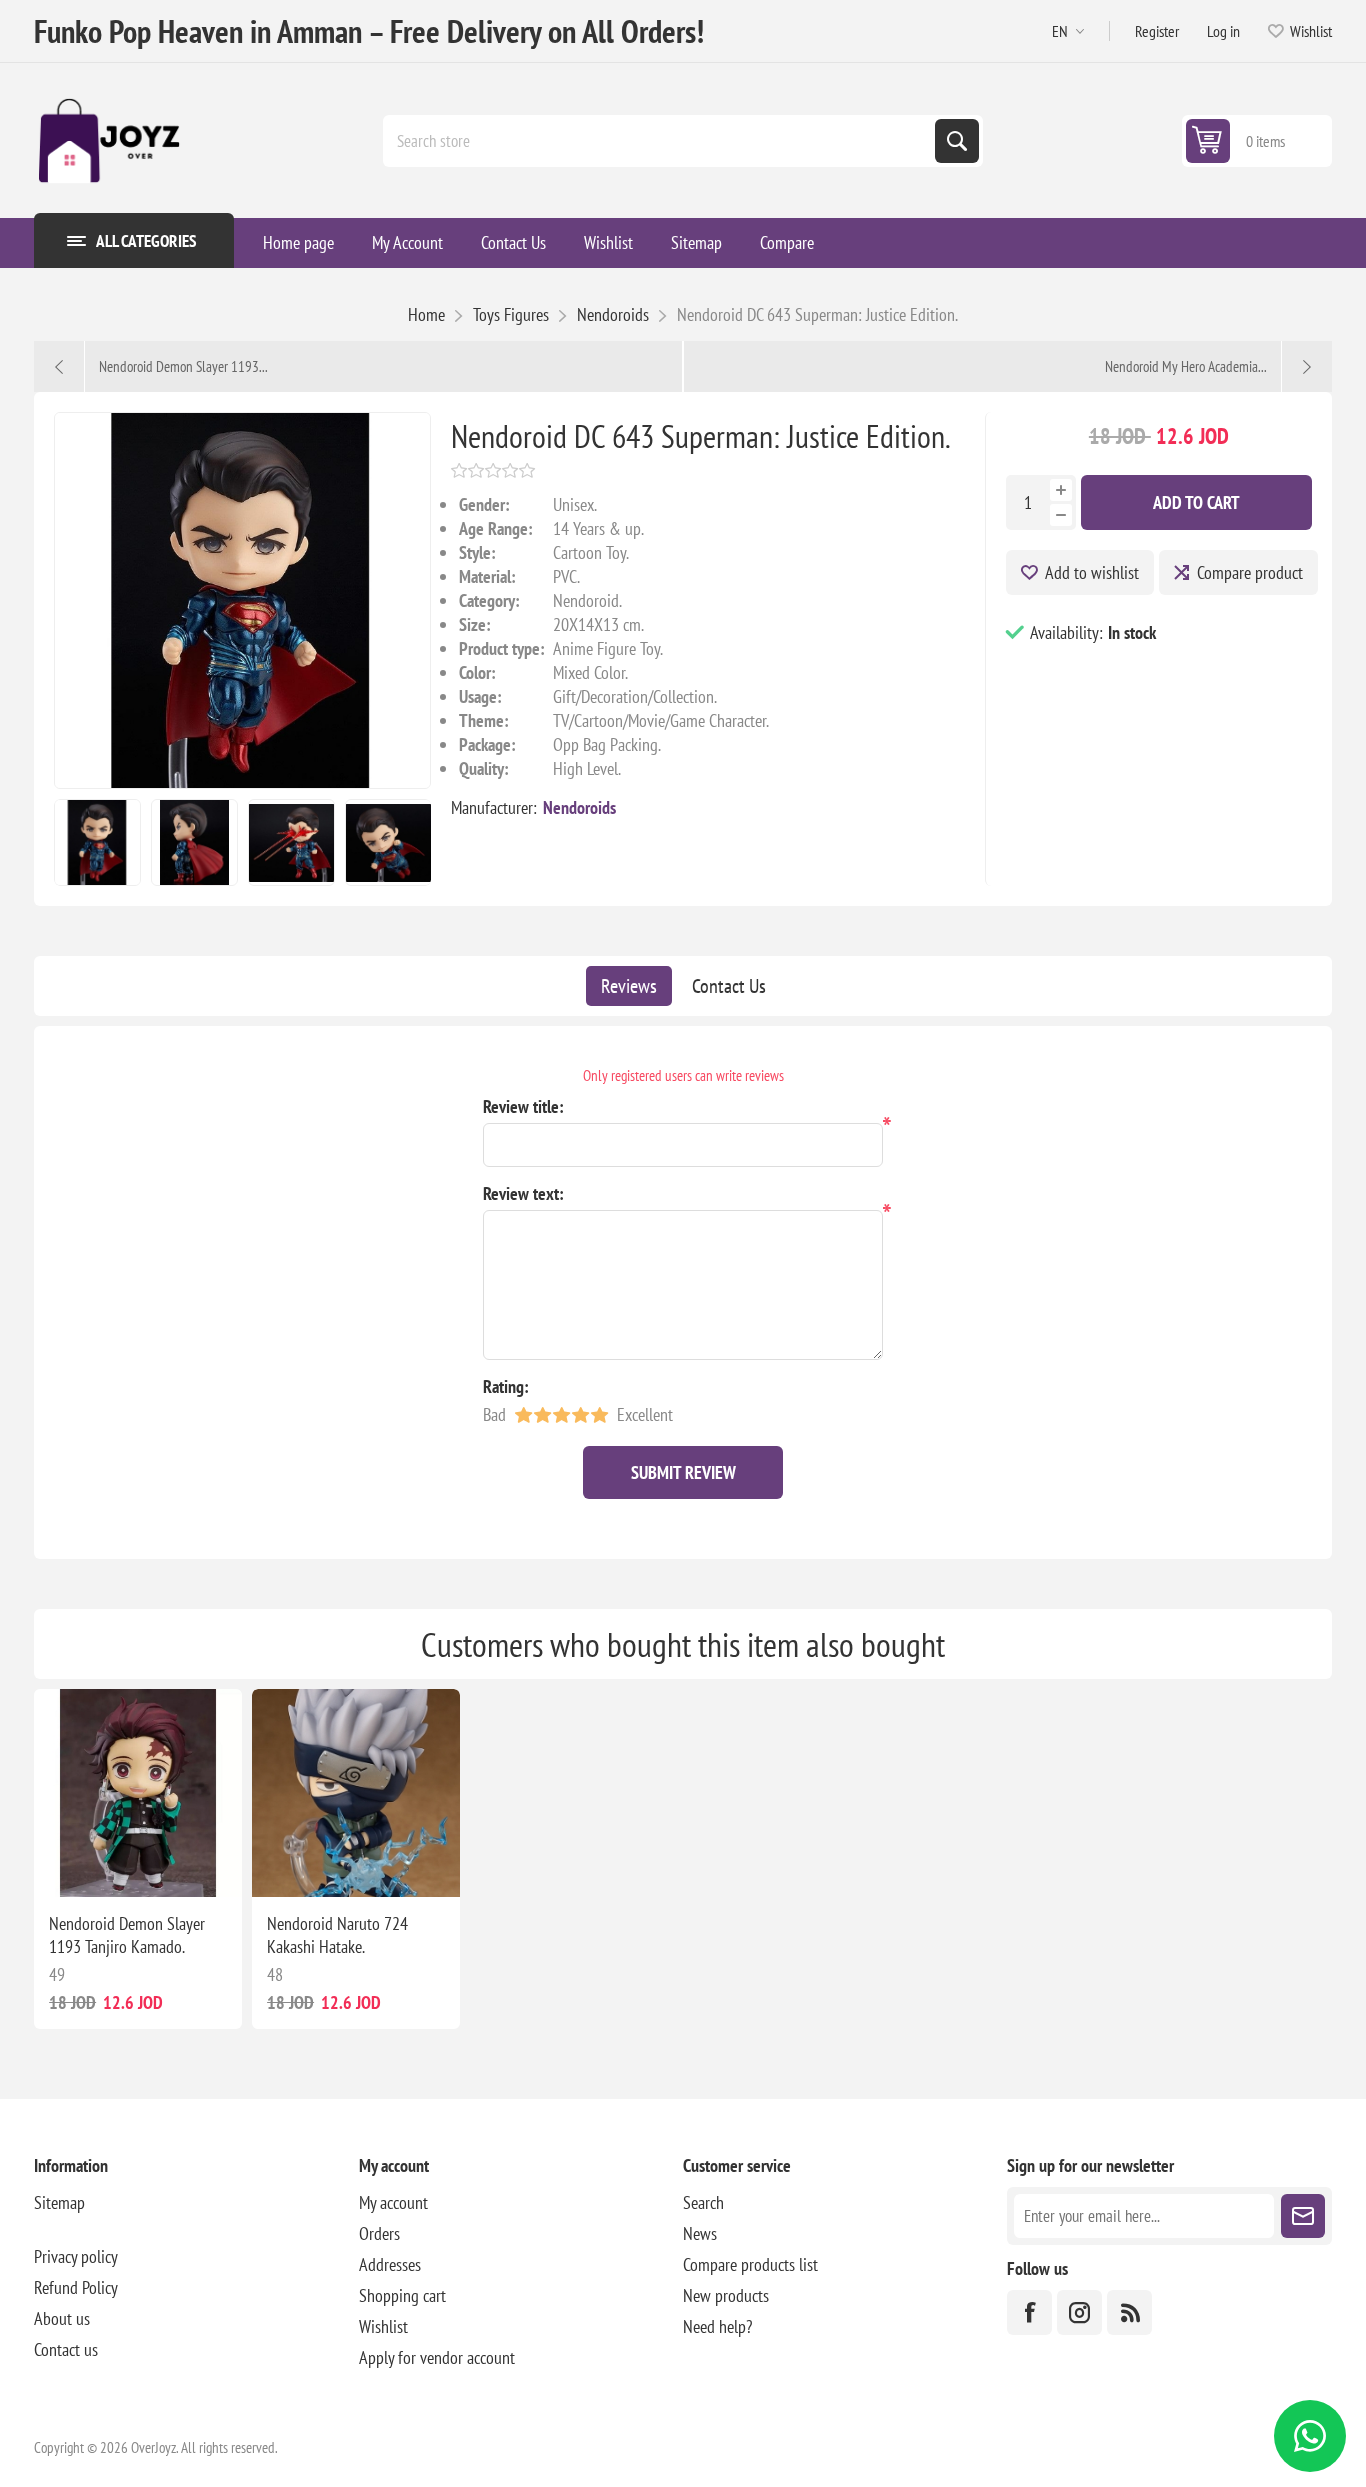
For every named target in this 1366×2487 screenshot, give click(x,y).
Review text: (523, 1193)
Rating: (506, 1386)
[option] (97, 842)
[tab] (629, 986)
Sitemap (59, 2202)
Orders (379, 2233)
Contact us (66, 2349)
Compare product (1250, 572)
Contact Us (729, 986)
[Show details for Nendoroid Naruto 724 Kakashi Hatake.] (356, 1793)
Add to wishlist (1092, 572)
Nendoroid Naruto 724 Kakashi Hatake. (337, 1935)
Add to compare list (88, 1865)
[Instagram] (1079, 2312)
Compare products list (750, 2264)
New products (726, 2295)
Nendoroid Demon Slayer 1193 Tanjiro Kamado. (127, 1935)
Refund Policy (76, 2287)
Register (1157, 31)
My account (393, 2202)
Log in (1223, 31)
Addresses (390, 2264)
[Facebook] (1029, 2312)
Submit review (683, 1472)
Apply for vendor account (437, 2357)
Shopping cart (402, 2295)
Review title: (523, 1106)
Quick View (116, 1865)
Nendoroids (579, 807)
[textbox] (661, 141)
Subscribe (1303, 2216)
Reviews (629, 986)
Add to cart (1196, 502)
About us (62, 2318)
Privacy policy (76, 2256)
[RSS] (1129, 2312)
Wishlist (383, 2326)
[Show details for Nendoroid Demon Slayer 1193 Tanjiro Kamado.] (138, 1793)
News (700, 2233)
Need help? (717, 2326)
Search (957, 141)
